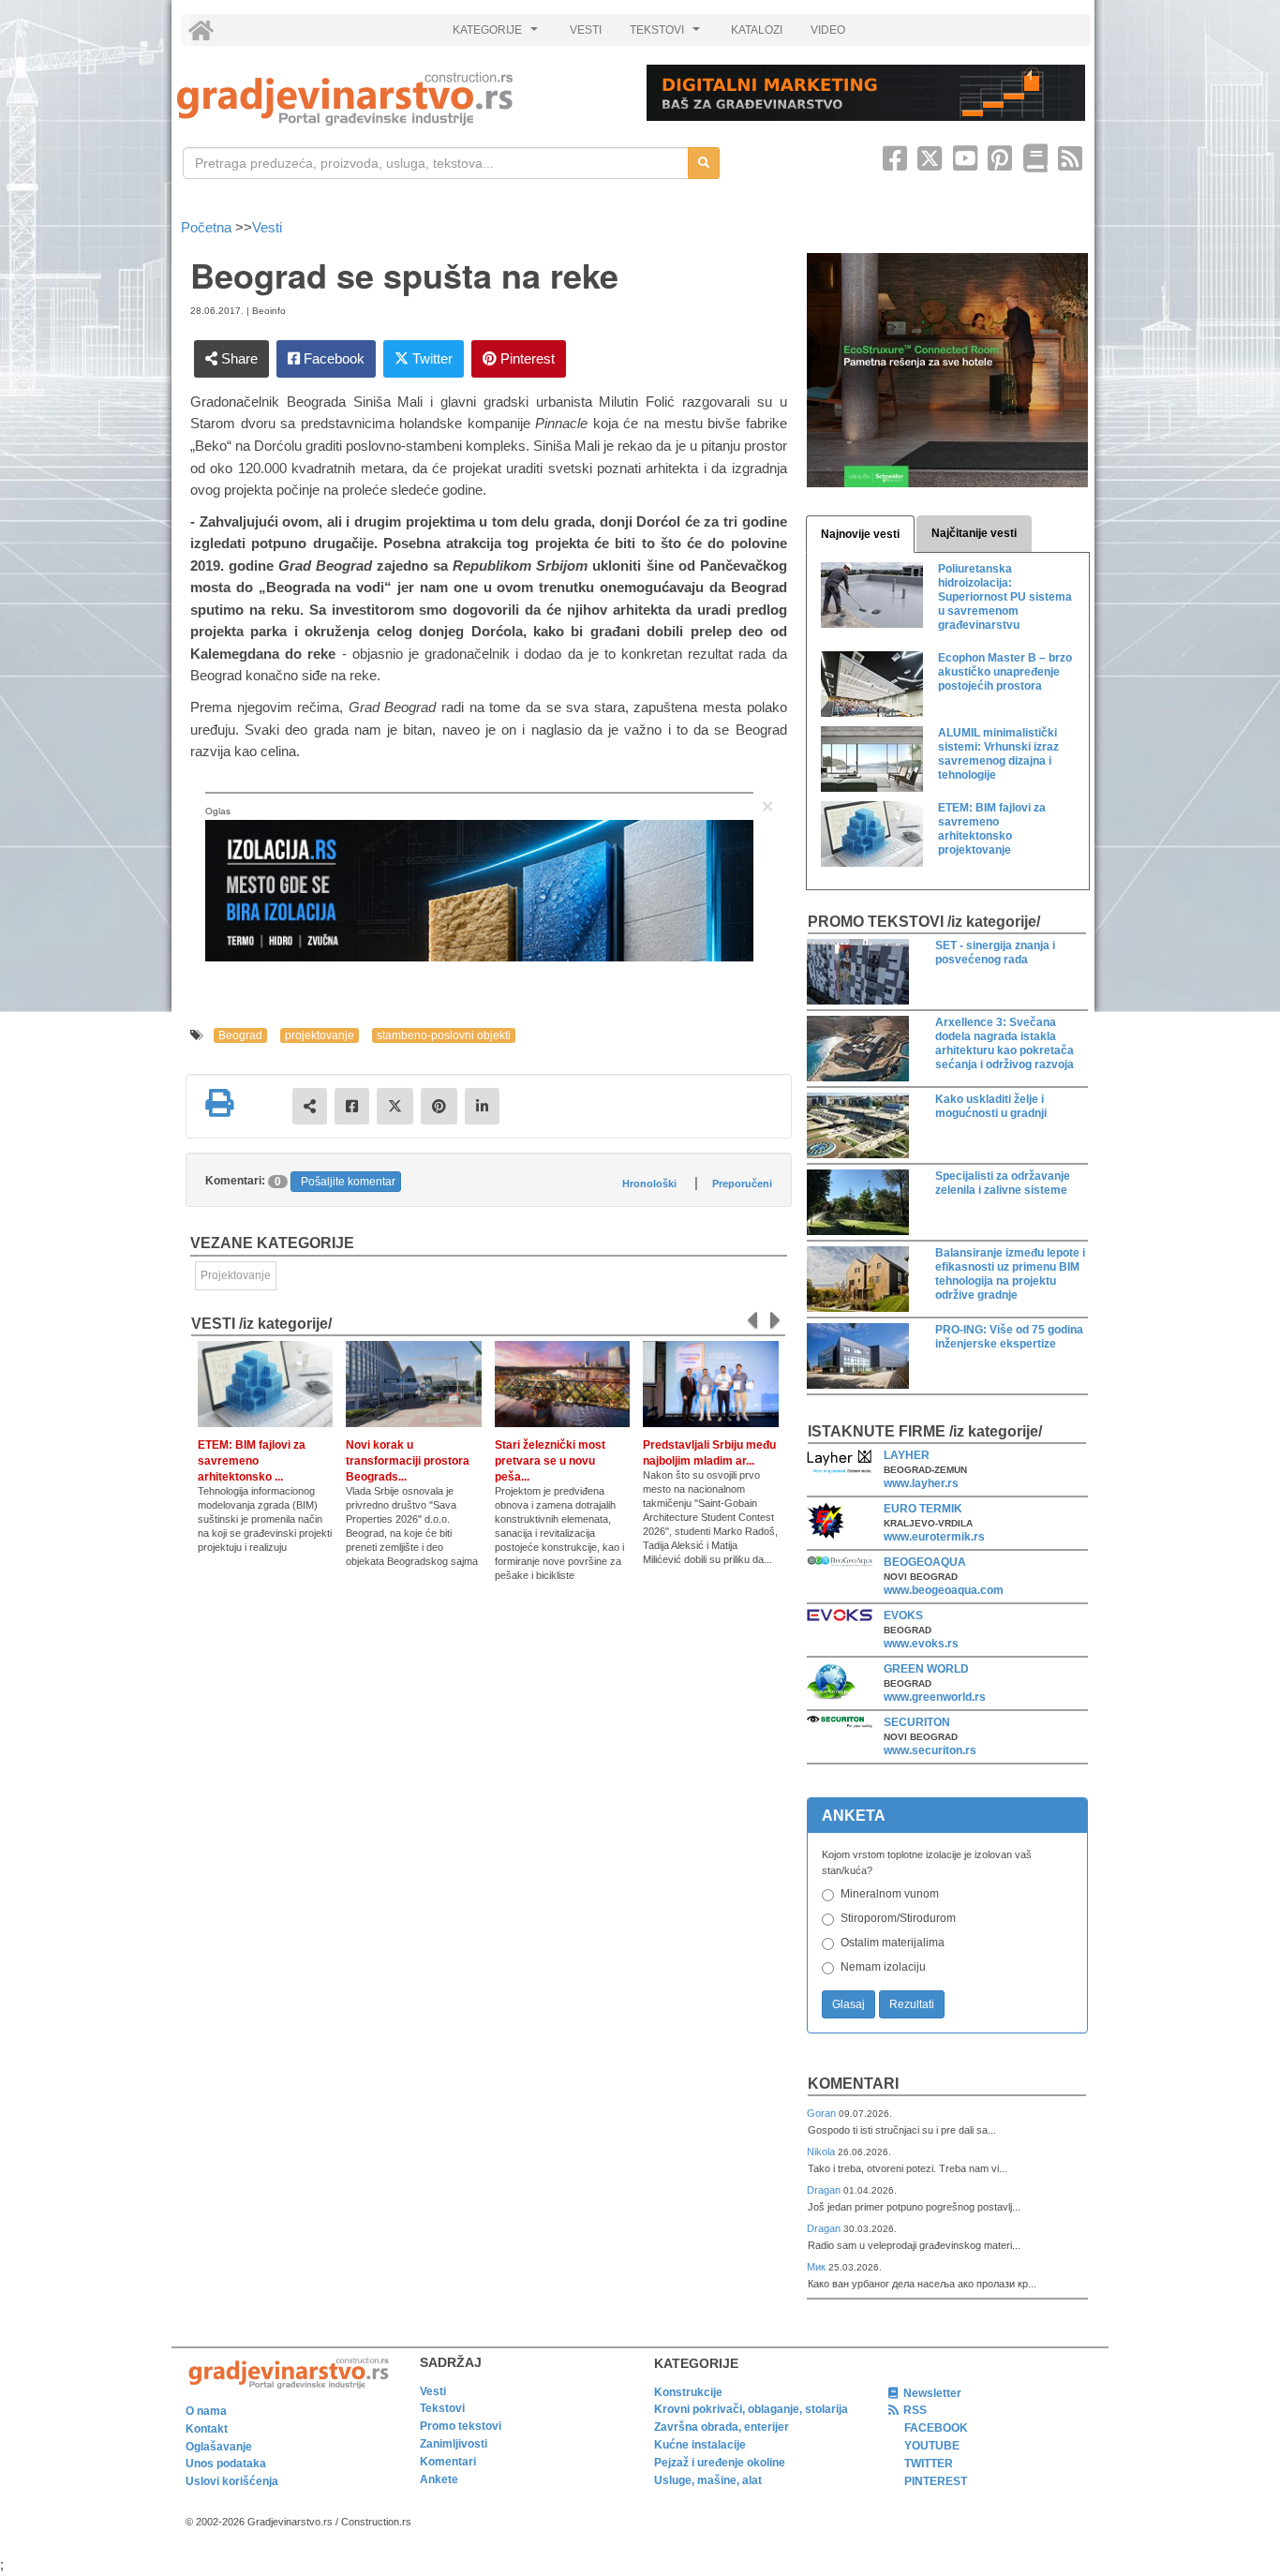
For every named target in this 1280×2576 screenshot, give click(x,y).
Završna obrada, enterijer (722, 2427)
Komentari (853, 2084)
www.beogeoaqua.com (944, 1590)
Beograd (240, 1035)
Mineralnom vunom (890, 1894)
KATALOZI (757, 30)
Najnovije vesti (860, 534)
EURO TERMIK (923, 1509)
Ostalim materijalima (893, 1943)
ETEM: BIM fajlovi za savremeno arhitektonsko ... (252, 1461)
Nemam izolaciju (883, 1967)
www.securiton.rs (930, 1750)
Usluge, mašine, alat (708, 2480)
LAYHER (907, 1455)
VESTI (586, 30)
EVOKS (903, 1616)
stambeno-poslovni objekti (444, 1035)
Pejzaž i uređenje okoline (720, 2463)
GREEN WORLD (926, 1669)
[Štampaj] (219, 1103)
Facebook (332, 358)
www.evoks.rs (921, 1644)
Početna (208, 227)
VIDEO (828, 30)
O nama (206, 2411)
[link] (399, 99)
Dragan (825, 2190)
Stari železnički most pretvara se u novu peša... (550, 1461)
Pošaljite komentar (348, 1182)
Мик (818, 2267)
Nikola (822, 2152)
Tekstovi (442, 2408)
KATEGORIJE (498, 35)
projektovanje (320, 1035)
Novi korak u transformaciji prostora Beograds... (408, 1461)
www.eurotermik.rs (934, 1537)
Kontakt (207, 2429)
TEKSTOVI (667, 35)
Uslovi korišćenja (232, 2481)
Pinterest (526, 358)
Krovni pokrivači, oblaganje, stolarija (751, 2409)
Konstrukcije (688, 2392)
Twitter (431, 358)
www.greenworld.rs (935, 1697)
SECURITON (917, 1722)
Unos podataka (226, 2464)
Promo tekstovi (461, 2426)
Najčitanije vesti (974, 533)
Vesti (267, 227)
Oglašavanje (219, 2447)
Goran (823, 2113)
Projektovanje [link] (236, 1275)
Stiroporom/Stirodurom (898, 1918)
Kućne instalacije (700, 2445)
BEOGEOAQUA (925, 1562)
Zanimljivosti (454, 2444)
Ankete (439, 2479)
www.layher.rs (921, 1483)
